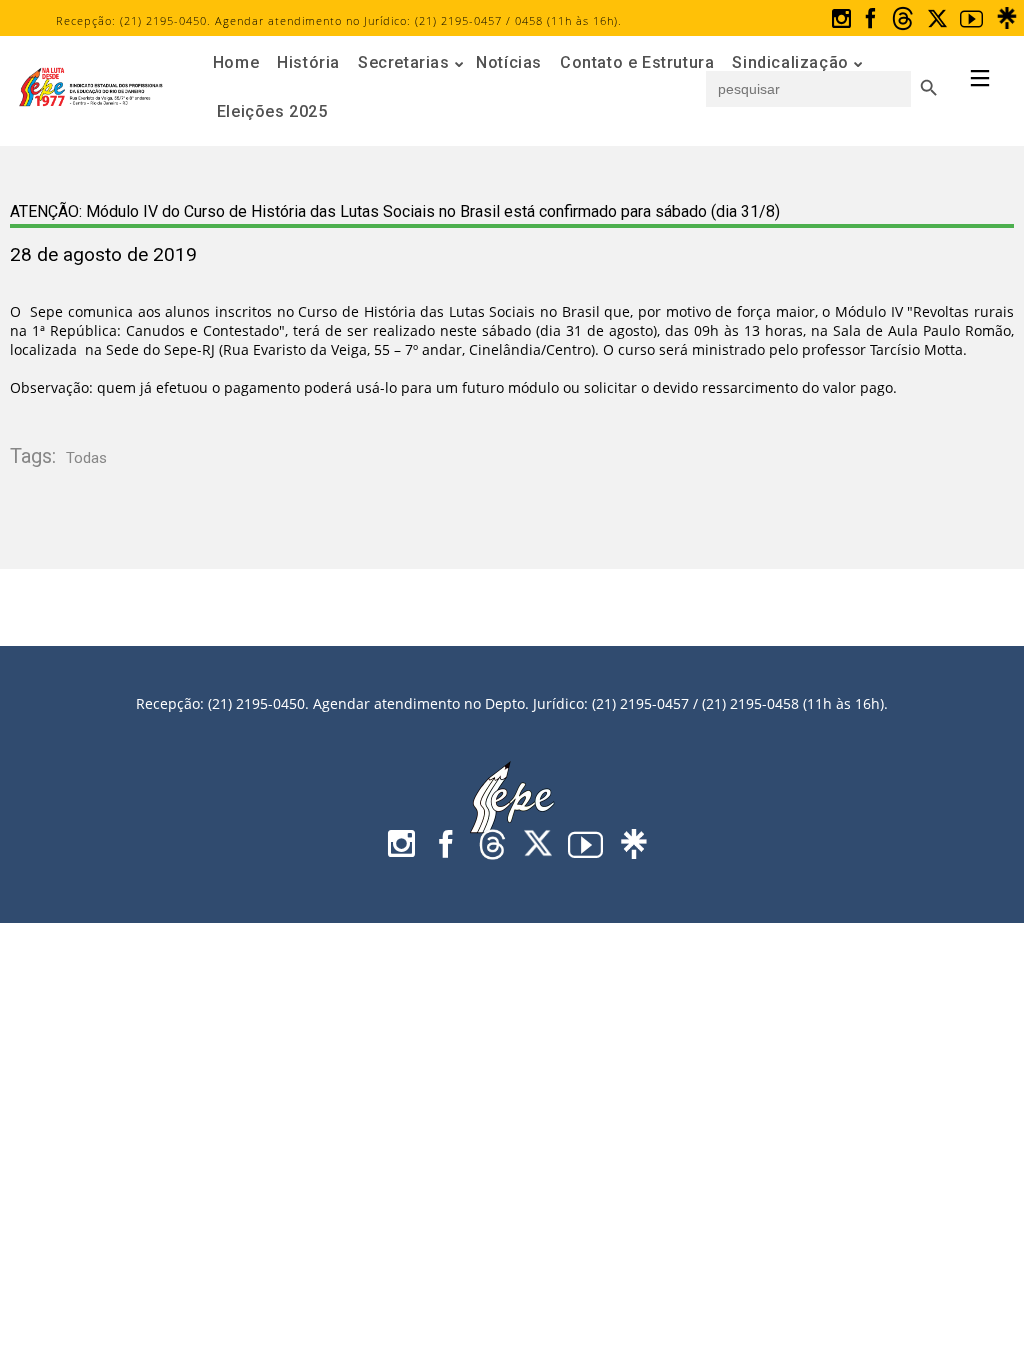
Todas (86, 458)
